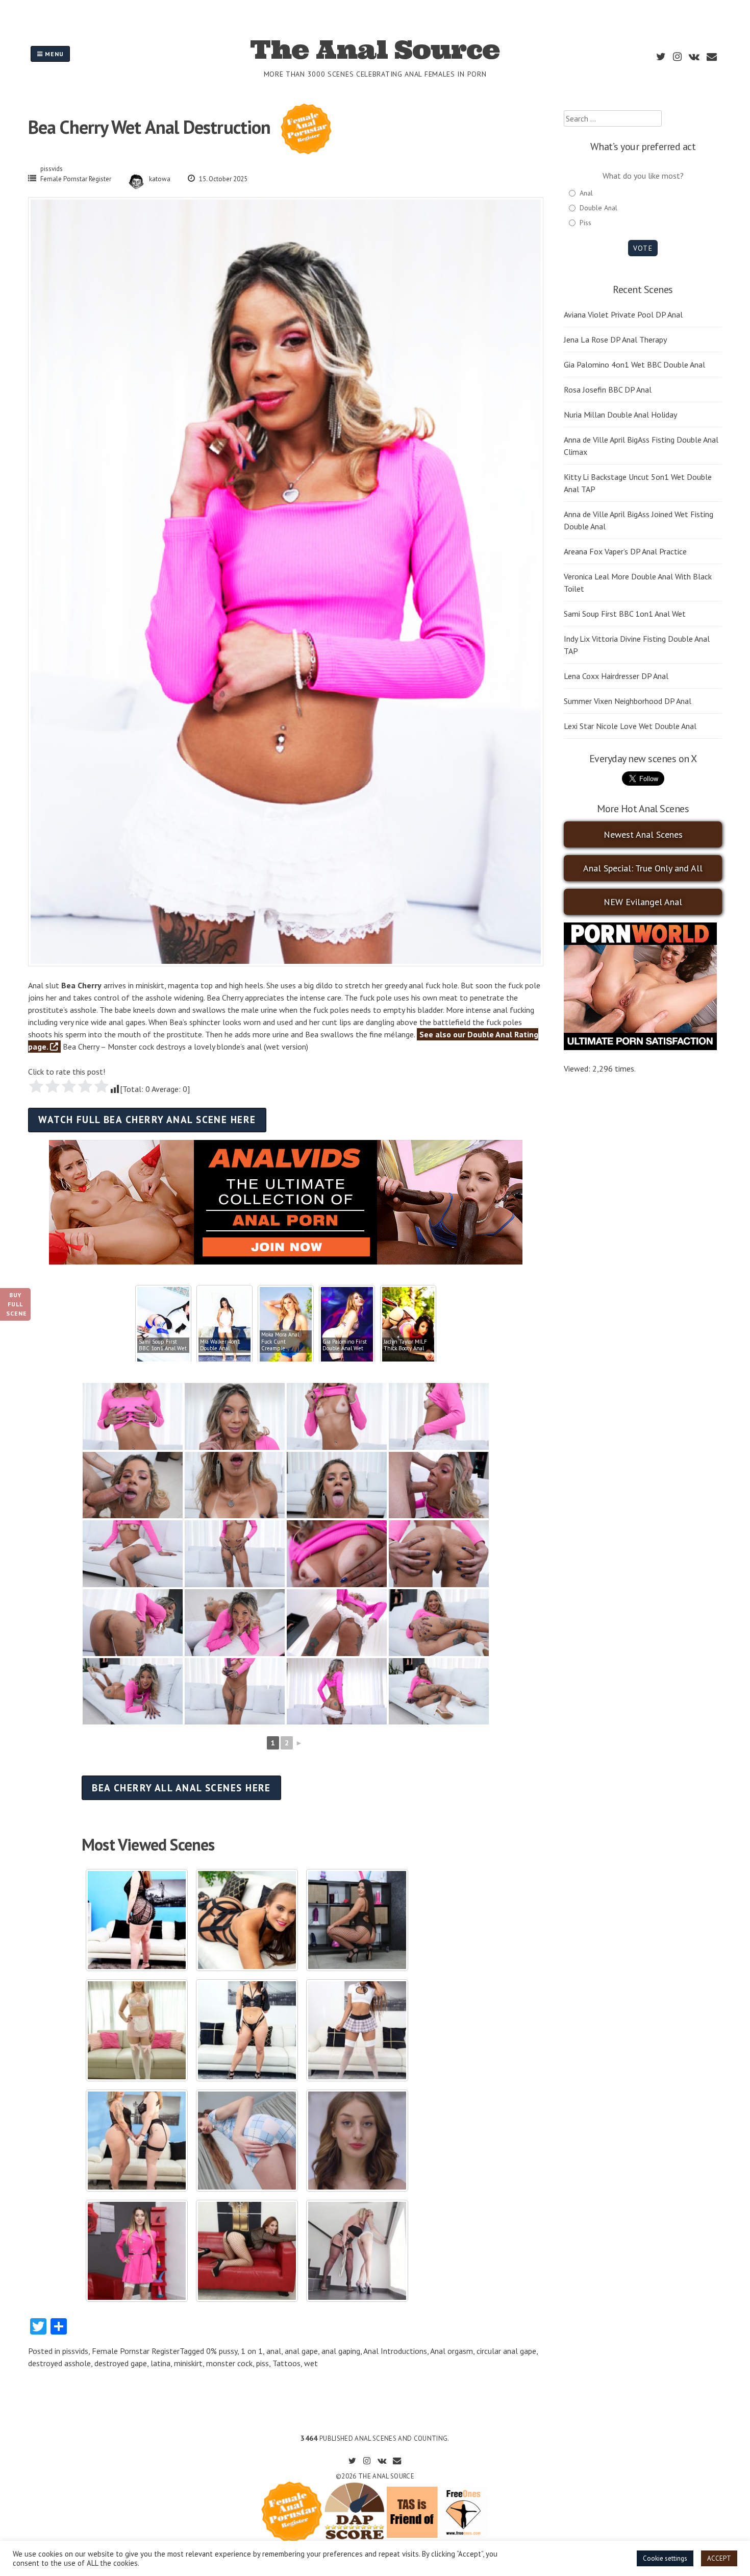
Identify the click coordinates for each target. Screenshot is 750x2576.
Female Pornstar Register (76, 179)
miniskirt (188, 2363)
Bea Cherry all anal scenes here (181, 1788)
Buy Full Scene (17, 1304)
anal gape (301, 2351)
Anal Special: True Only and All (643, 868)
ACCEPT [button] (719, 2558)
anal (274, 2351)
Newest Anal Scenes (643, 834)
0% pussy (222, 2351)
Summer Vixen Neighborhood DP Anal (628, 701)
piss (262, 2363)
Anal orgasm (452, 2351)
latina (160, 2363)
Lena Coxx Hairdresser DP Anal (616, 676)
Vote (643, 248)
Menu (53, 54)
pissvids (52, 169)
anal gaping (341, 2351)
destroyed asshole (59, 2363)
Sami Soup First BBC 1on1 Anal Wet (625, 614)
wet (311, 2363)
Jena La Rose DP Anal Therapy (615, 339)
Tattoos (286, 2363)
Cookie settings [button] (665, 2558)
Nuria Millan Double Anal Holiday (620, 415)
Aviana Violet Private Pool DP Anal (623, 314)
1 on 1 (252, 2351)
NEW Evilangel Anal (643, 902)
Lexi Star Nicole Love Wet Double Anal (630, 726)
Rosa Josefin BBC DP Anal (608, 390)
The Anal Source (375, 50)
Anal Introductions (395, 2351)
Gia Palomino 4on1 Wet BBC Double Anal (634, 364)
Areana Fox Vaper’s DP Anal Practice (625, 551)
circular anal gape (506, 2351)
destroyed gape (121, 2363)
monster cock (229, 2363)
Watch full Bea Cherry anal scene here (147, 1119)
